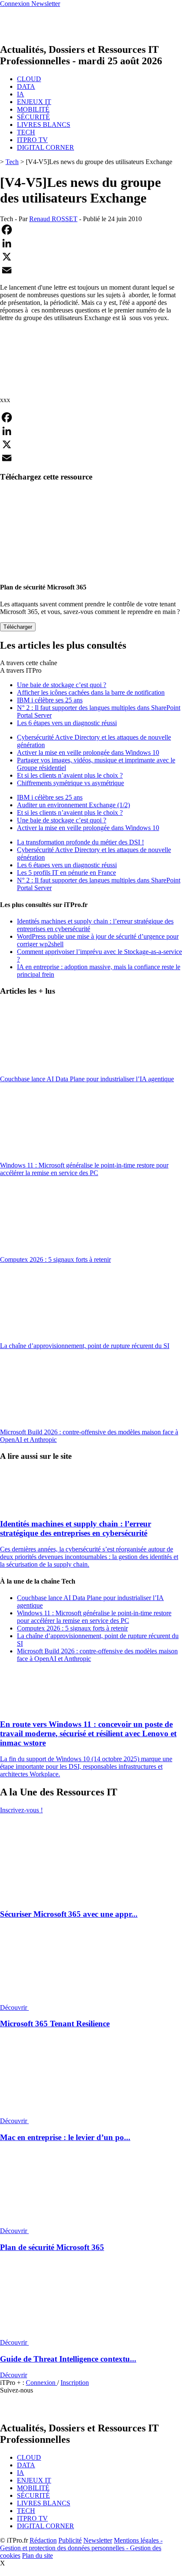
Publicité (70, 2540)
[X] (91, 257)
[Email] (91, 270)
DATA (26, 86)
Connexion (41, 2383)
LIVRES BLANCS (44, 125)
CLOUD (29, 79)
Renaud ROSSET (53, 219)
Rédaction (43, 2540)
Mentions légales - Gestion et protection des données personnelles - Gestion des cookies (81, 2548)
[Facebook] (91, 230)
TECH (26, 132)
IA (21, 94)
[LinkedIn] (91, 243)
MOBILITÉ (33, 109)
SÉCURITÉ (33, 117)
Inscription (75, 2383)
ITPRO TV (32, 140)
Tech (12, 162)
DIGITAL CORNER (45, 147)
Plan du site (37, 2555)
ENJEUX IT (34, 102)
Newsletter (98, 2540)
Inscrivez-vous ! (21, 1810)
